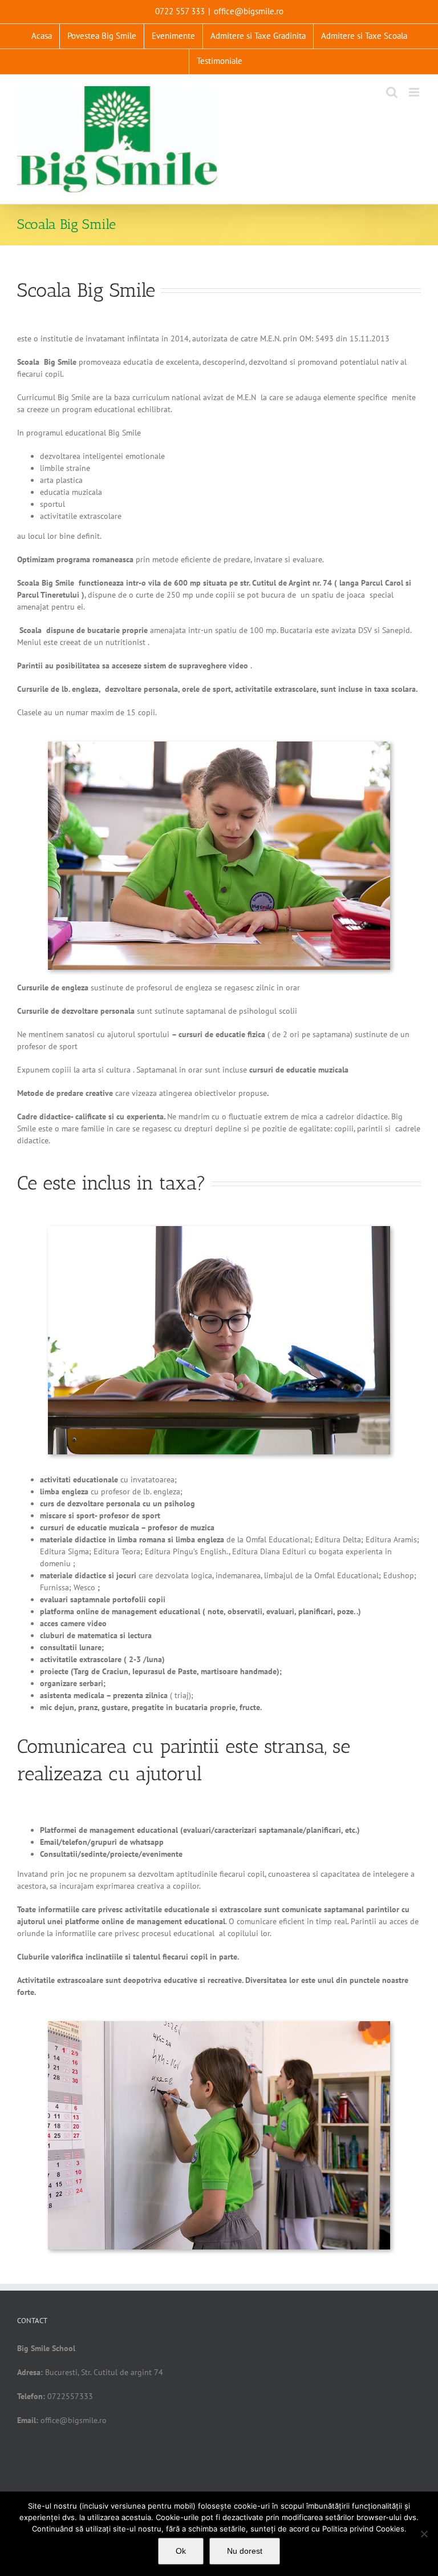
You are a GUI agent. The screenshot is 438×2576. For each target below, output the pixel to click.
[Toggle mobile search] (392, 92)
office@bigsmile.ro (249, 11)
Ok (181, 2551)
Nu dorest (245, 2551)
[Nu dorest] (424, 2534)
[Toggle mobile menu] (415, 92)
